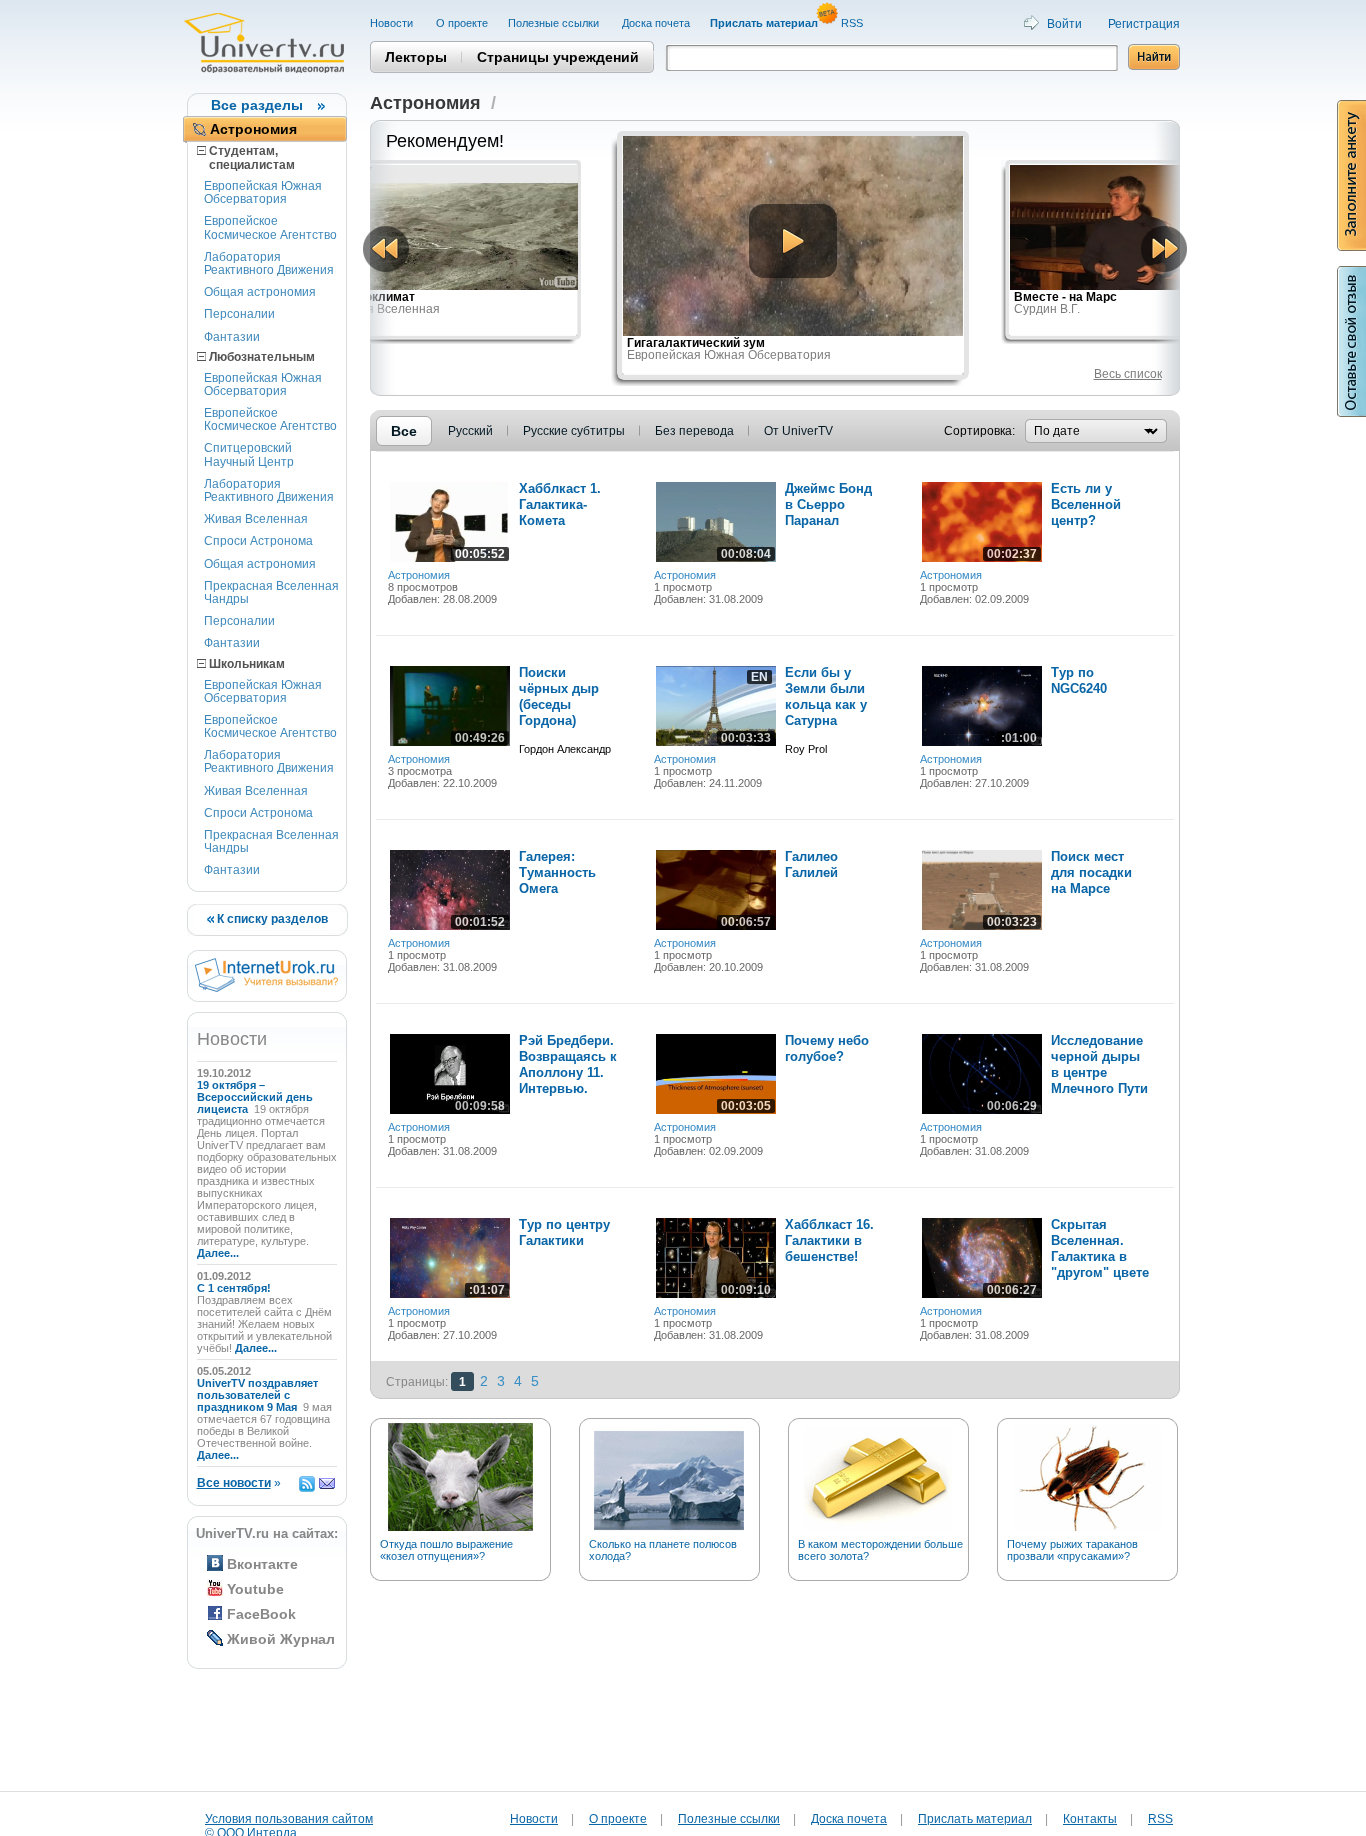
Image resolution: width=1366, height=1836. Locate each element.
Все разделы (257, 105)
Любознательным (260, 357)
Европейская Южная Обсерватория (263, 192)
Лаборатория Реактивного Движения (269, 263)
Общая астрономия (260, 292)
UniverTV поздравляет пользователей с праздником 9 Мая (257, 1395)
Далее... (218, 1253)
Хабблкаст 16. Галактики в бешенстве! (829, 1240)
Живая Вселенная (256, 519)
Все (404, 431)
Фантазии (232, 337)
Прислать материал (975, 1819)
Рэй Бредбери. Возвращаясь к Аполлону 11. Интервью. (568, 1064)
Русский (470, 431)
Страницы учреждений (558, 57)
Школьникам (245, 664)
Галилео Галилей (811, 864)
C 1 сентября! (235, 1288)
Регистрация (1144, 24)
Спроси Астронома (258, 541)
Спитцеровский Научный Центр (249, 454)
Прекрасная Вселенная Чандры (271, 592)
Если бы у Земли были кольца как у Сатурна (826, 696)
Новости (393, 23)
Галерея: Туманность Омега (557, 872)
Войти (1064, 24)
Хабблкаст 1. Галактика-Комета (560, 504)
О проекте (462, 23)
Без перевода (694, 431)
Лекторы (416, 57)
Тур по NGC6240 (1079, 680)
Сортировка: (979, 431)
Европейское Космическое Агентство (270, 227)
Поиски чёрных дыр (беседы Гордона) (559, 696)
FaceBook (261, 1614)
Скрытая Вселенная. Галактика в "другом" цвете (1100, 1248)
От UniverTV (798, 431)
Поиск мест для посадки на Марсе (1091, 872)
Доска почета (656, 23)
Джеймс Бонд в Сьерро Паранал (828, 504)
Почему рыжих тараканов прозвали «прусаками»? (1072, 1550)
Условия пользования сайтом (289, 1819)
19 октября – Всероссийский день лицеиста (255, 1097)
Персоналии (239, 314)
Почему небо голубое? (827, 1048)
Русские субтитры (574, 431)
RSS (853, 23)
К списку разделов (271, 919)
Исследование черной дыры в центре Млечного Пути (1099, 1064)
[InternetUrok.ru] (266, 988)
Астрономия (253, 129)
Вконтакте (262, 1564)
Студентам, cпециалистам (246, 158)
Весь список (1128, 374)
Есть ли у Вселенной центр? (1086, 504)
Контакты (1090, 1819)
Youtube (255, 1589)
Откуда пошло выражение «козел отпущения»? (446, 1550)
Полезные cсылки (555, 23)
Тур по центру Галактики (564, 1232)
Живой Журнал (281, 1639)
